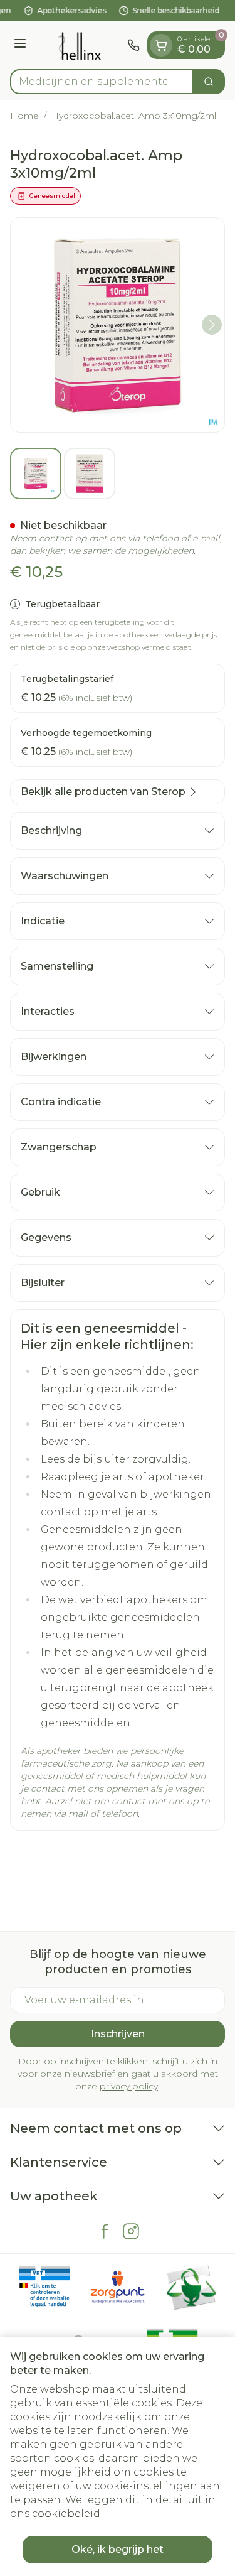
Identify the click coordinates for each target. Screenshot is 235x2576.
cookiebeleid (66, 2514)
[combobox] (102, 82)
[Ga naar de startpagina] (79, 45)
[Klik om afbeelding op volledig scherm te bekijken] (118, 325)
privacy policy (129, 2086)
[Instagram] (131, 2231)
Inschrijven (118, 2034)
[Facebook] (105, 2231)
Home (24, 116)
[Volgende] (212, 325)
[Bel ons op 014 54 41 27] (133, 45)
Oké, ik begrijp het (118, 2549)
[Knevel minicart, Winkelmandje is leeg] (161, 45)
